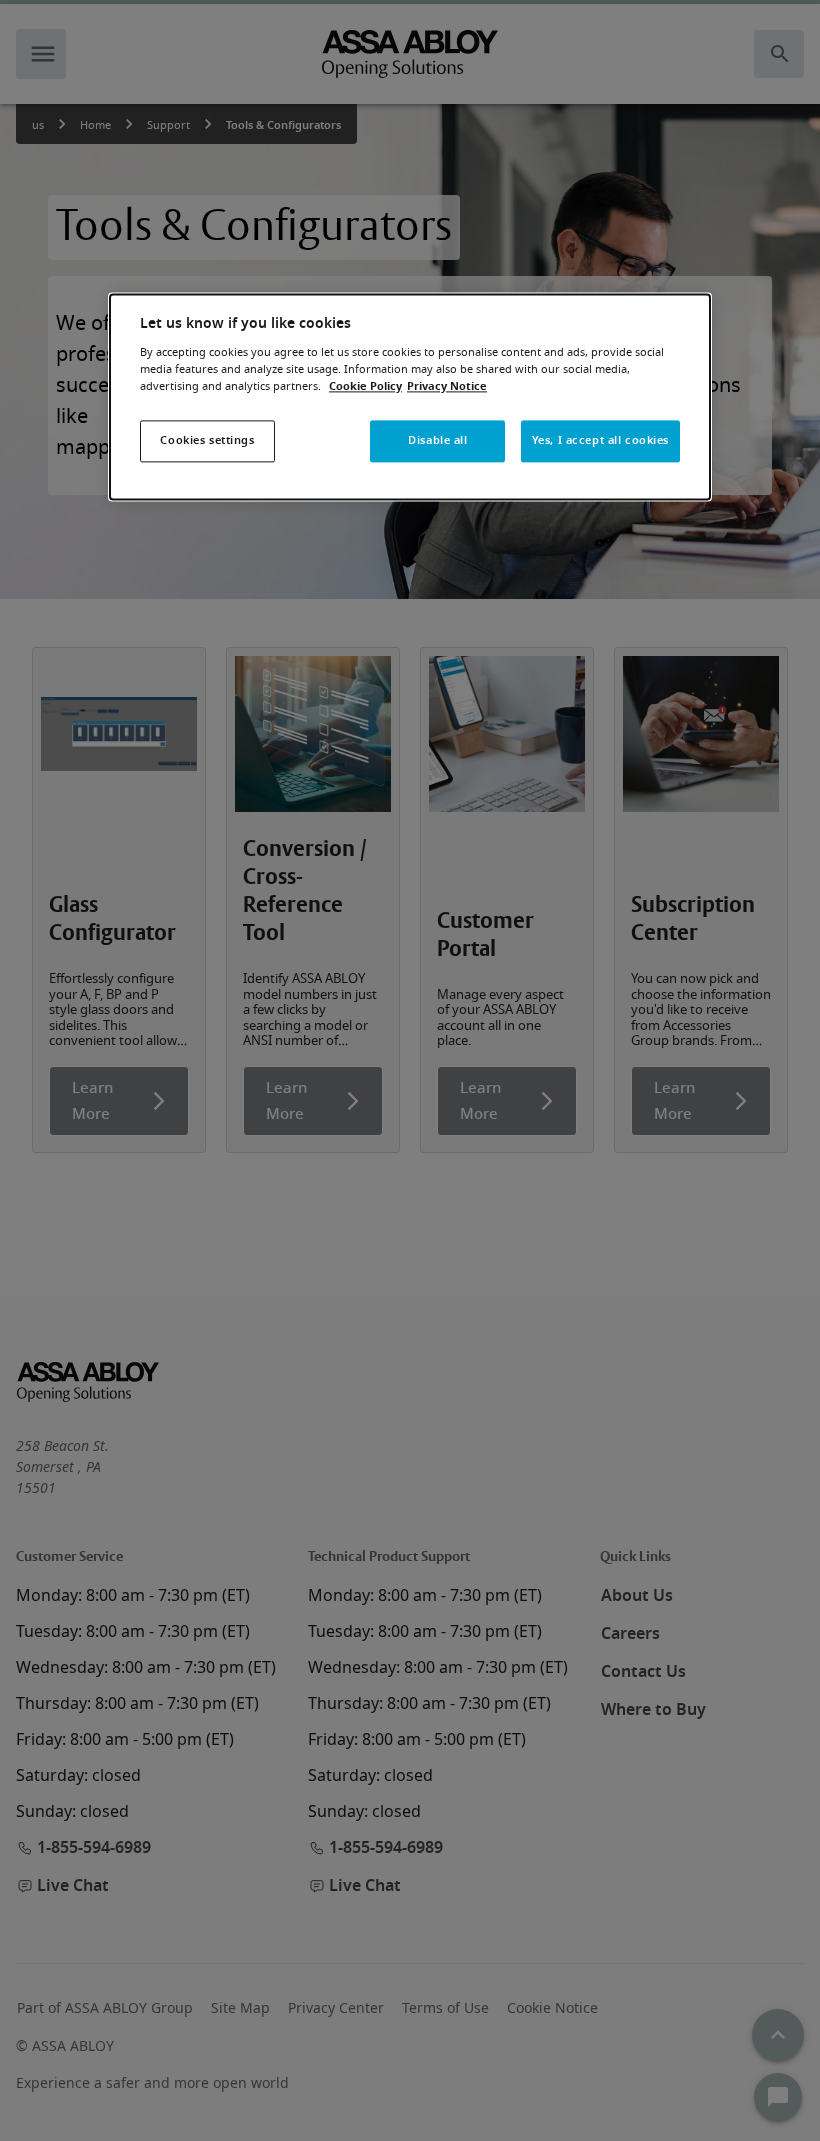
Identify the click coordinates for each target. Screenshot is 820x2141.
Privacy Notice (447, 386)
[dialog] (410, 397)
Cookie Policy (365, 386)
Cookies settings (207, 440)
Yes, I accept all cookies (600, 440)
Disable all (437, 440)
